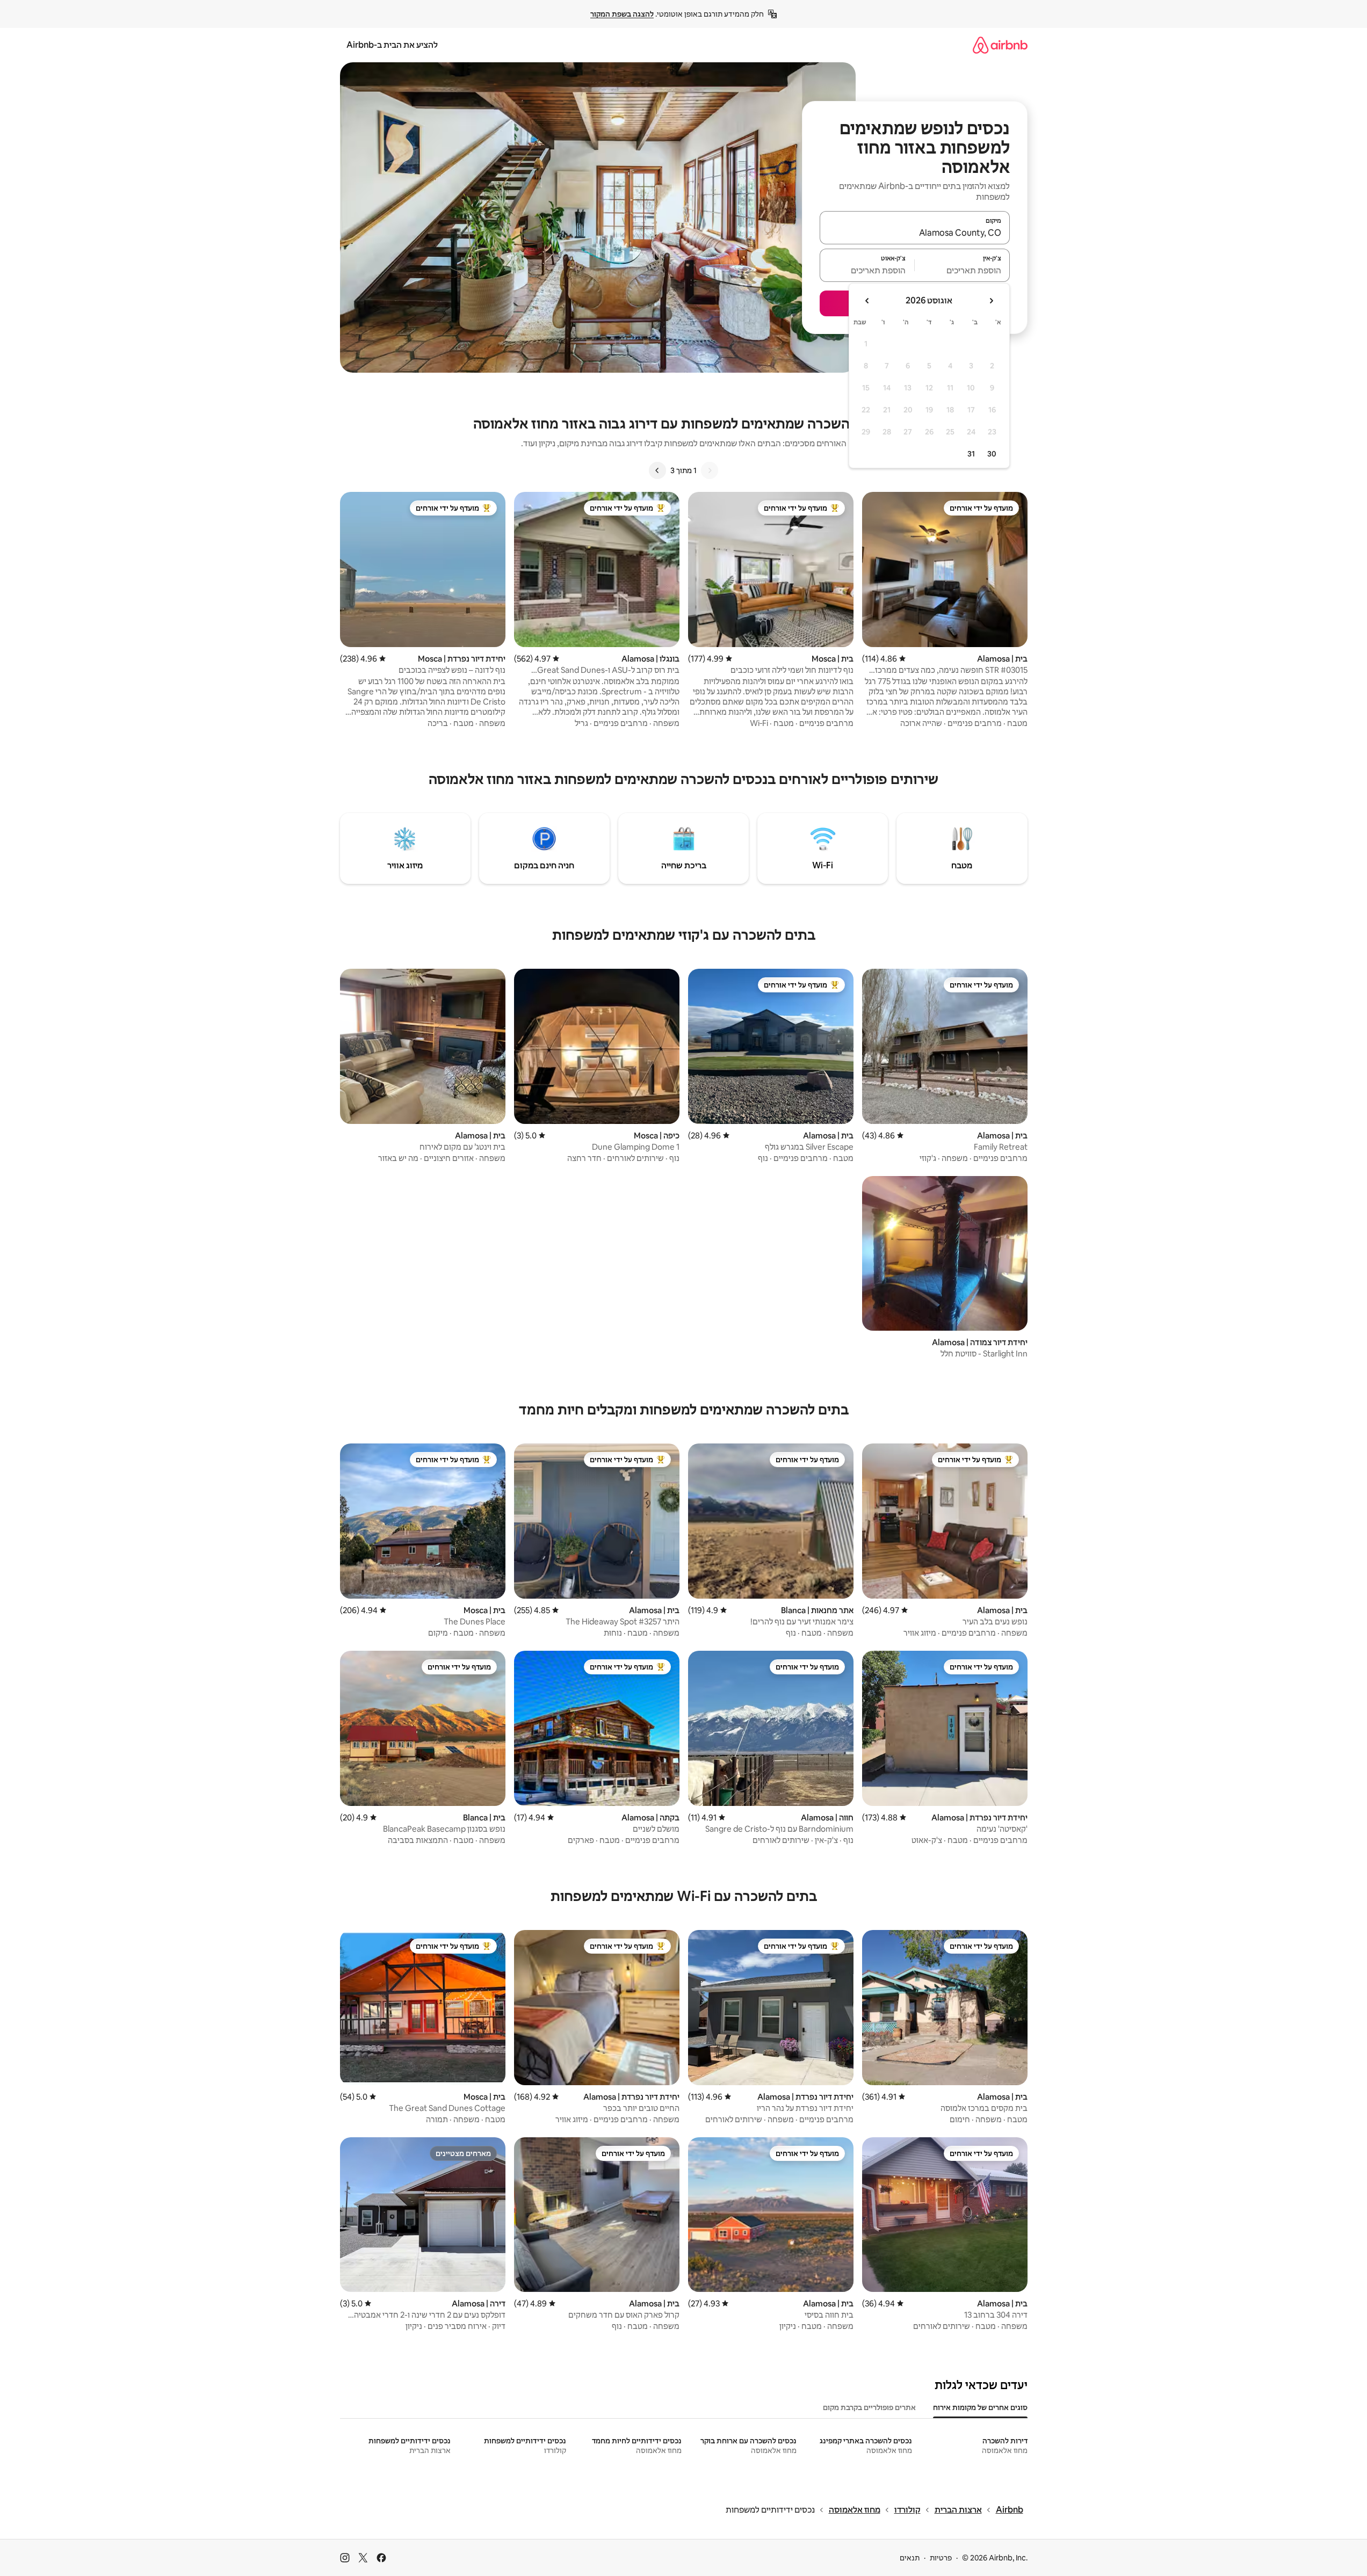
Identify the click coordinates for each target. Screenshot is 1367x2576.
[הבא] (657, 470)
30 (992, 454)
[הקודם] (710, 470)
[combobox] (915, 233)
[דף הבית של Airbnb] (1000, 45)
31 (971, 454)
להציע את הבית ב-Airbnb (392, 45)
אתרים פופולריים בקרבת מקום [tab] (869, 2407)
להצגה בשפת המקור (622, 14)
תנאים (910, 2558)
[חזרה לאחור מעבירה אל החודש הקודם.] (991, 301)
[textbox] (962, 270)
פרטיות (941, 2558)
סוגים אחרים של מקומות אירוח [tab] (980, 2407)
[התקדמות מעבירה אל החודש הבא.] (867, 301)
